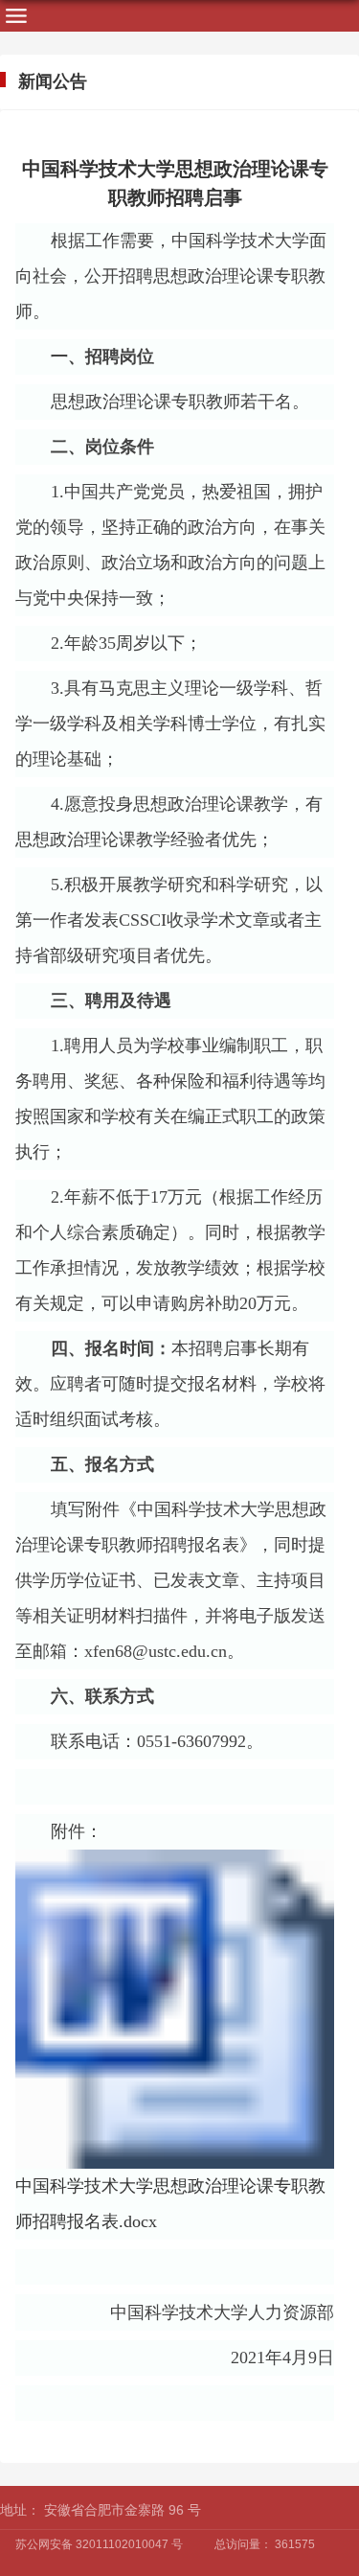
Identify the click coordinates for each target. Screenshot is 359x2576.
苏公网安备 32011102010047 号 (99, 2544)
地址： (20, 2510)
